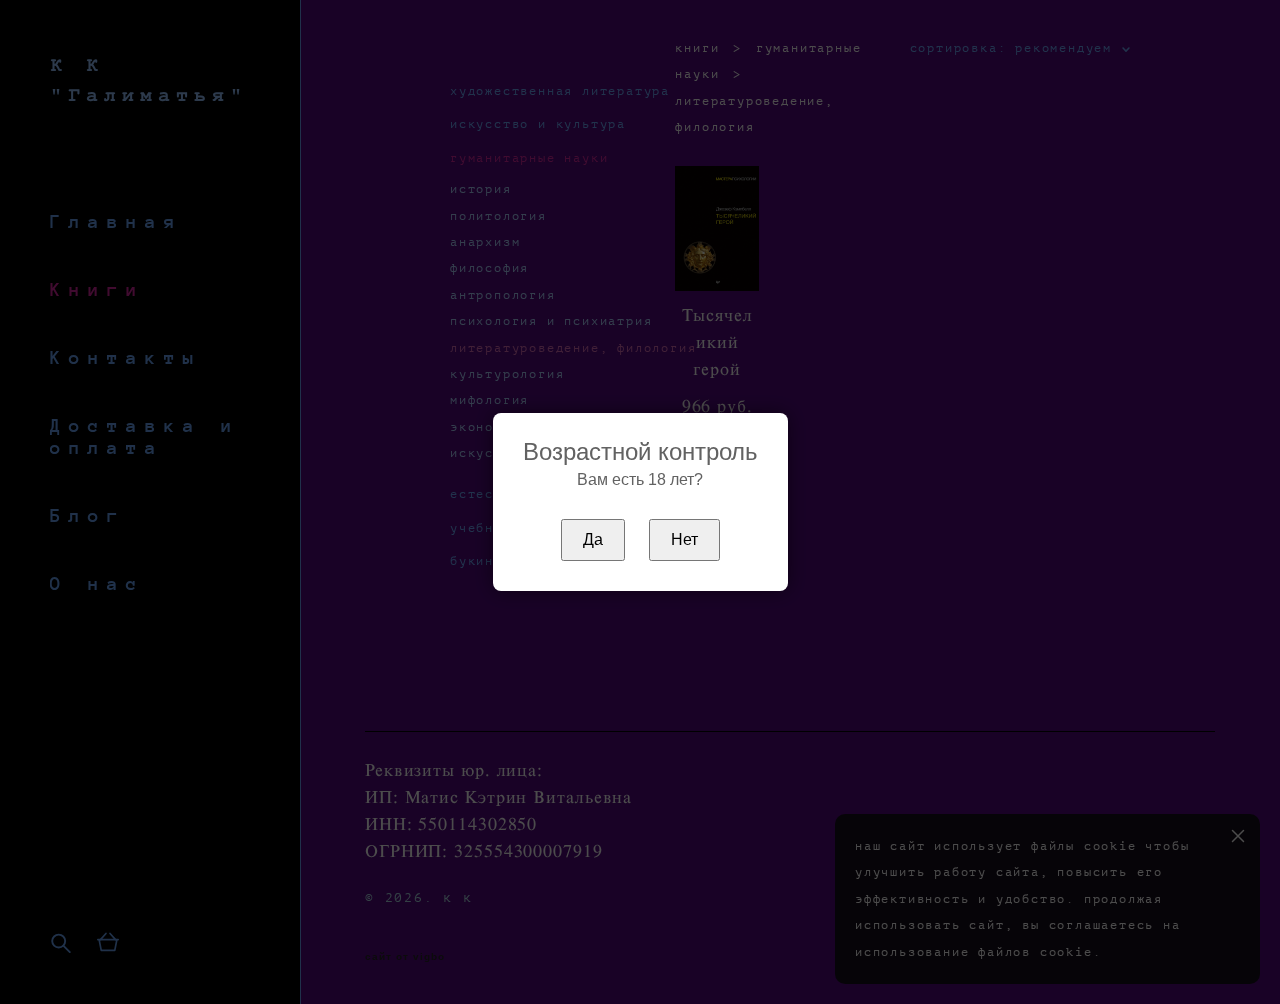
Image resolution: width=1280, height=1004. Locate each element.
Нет (684, 539)
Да (593, 539)
